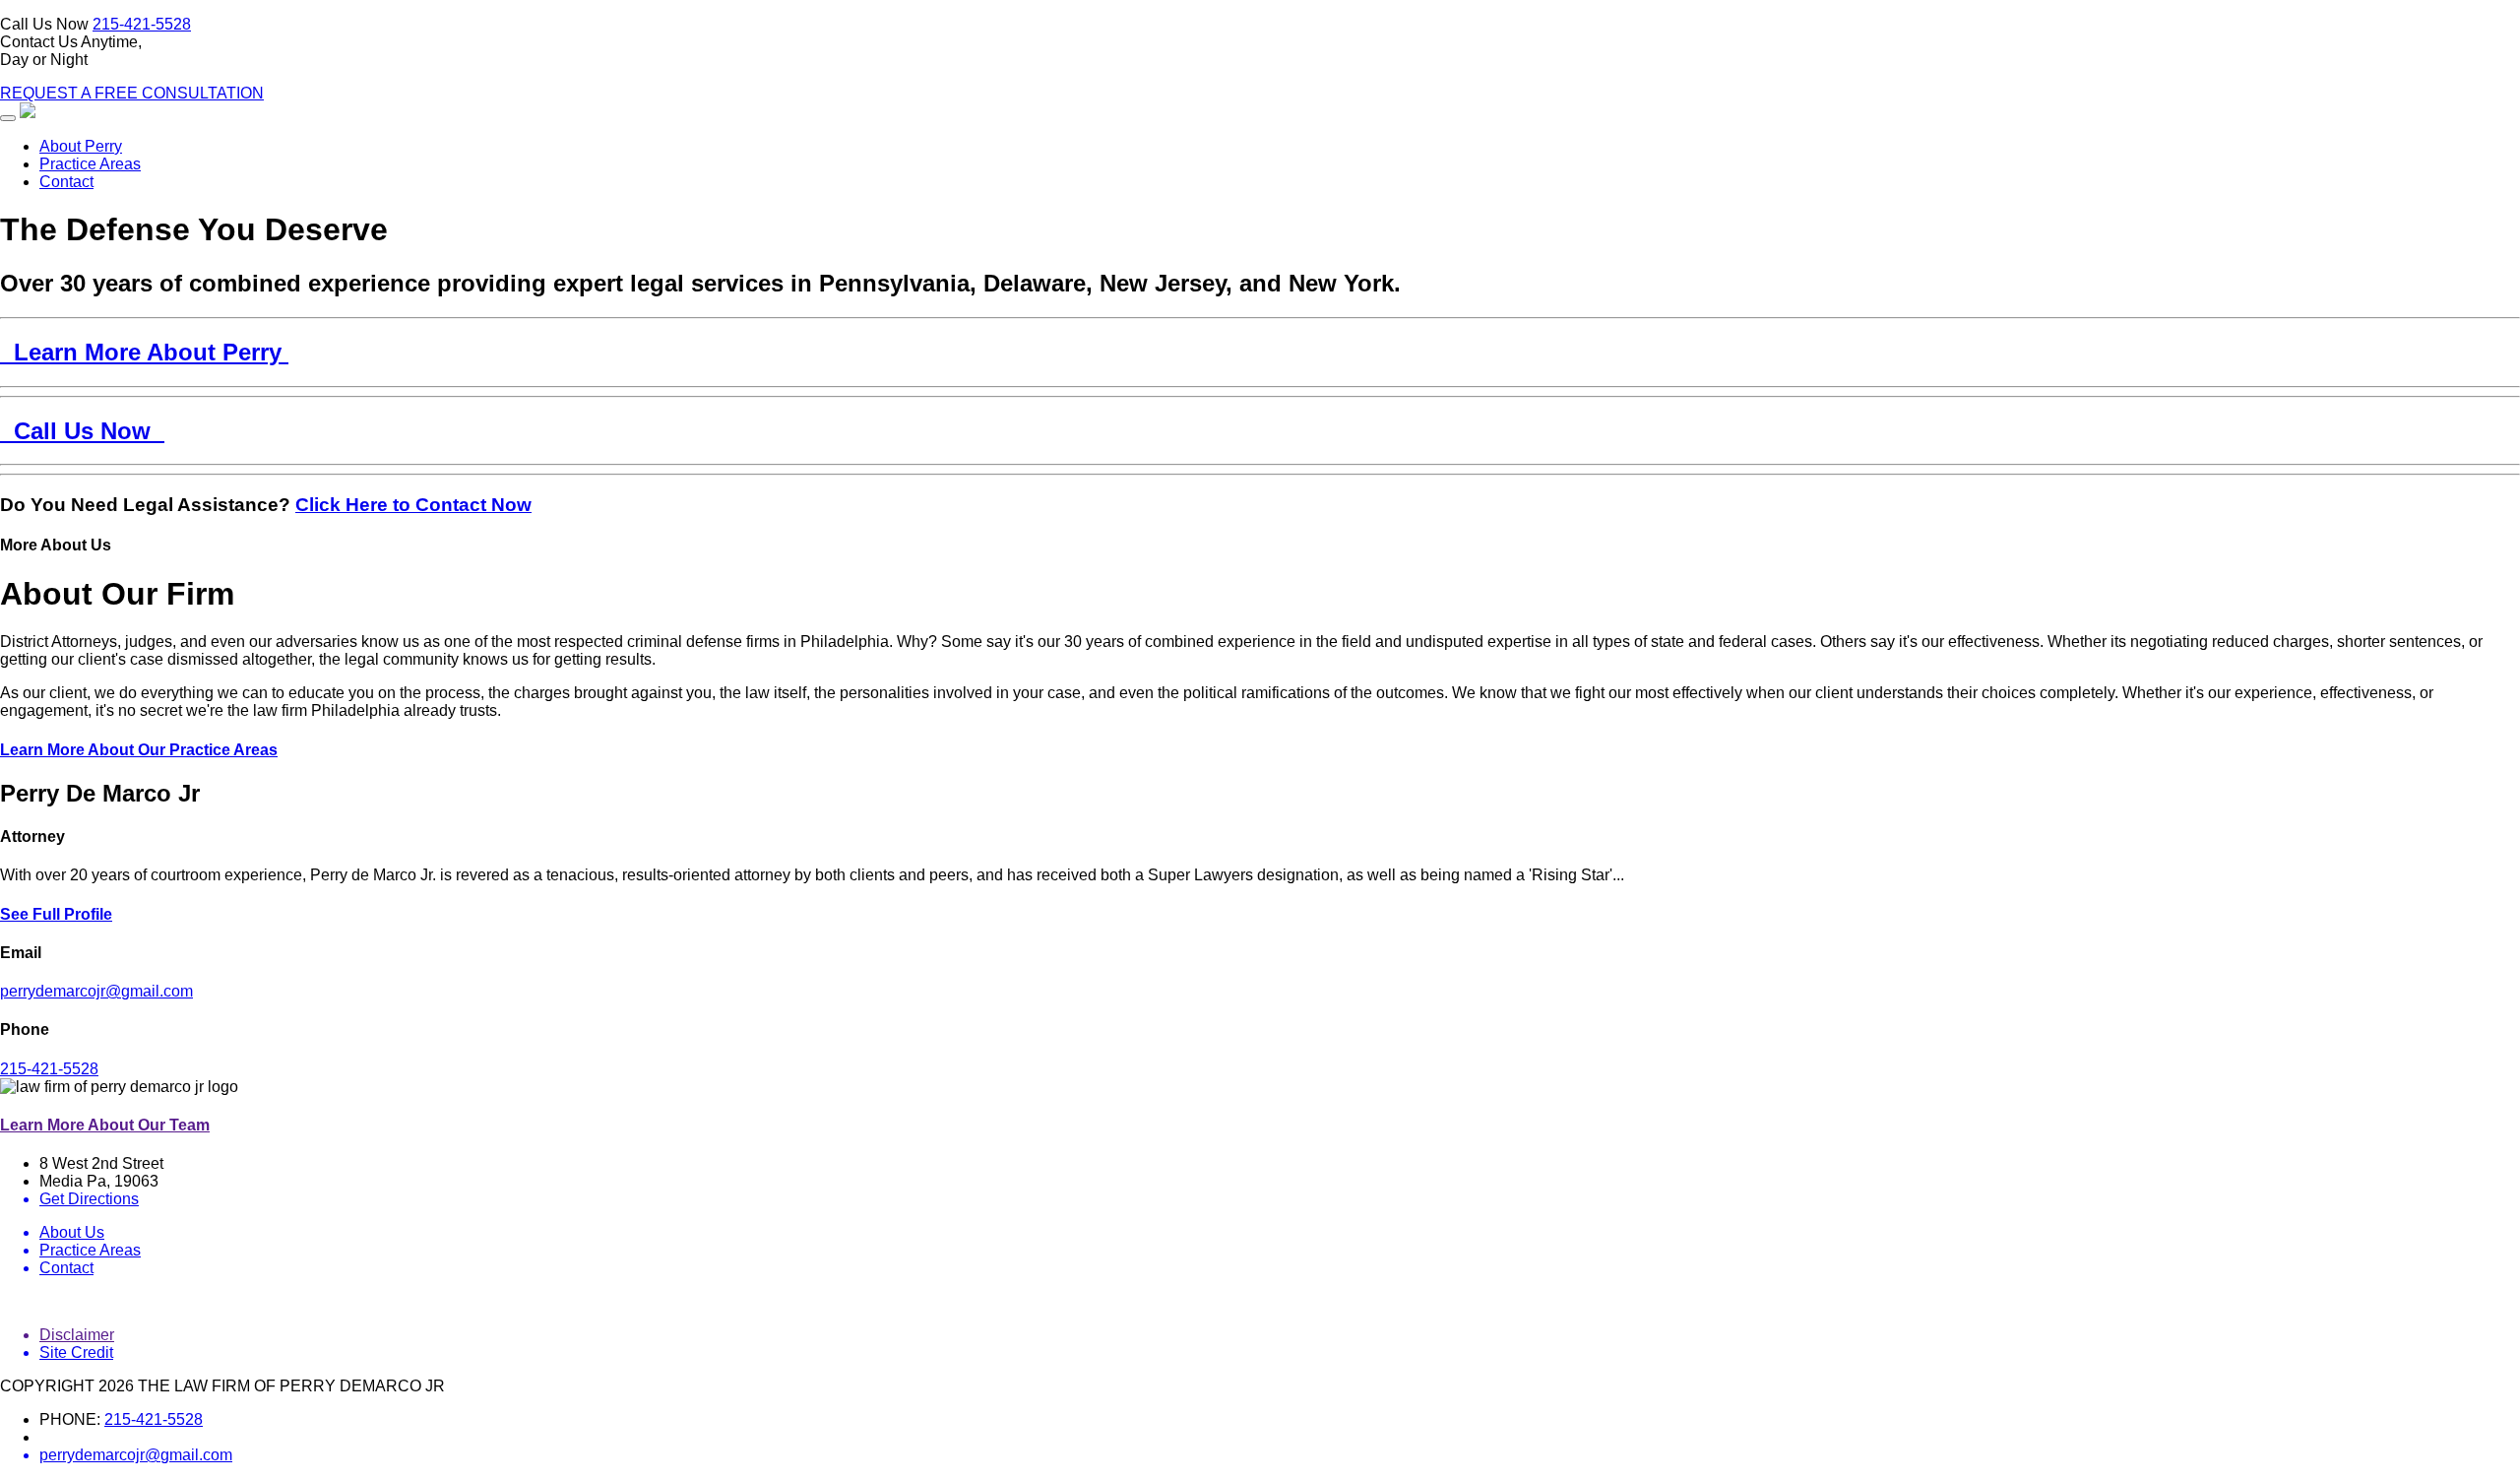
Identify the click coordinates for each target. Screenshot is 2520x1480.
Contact (66, 182)
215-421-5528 (142, 24)
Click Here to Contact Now (413, 505)
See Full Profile (56, 914)
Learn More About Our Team (105, 1125)
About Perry (81, 146)
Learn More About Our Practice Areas (139, 750)
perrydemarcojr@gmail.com (96, 991)
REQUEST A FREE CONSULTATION (132, 93)
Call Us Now (82, 431)
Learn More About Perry (144, 352)
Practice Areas (90, 164)
